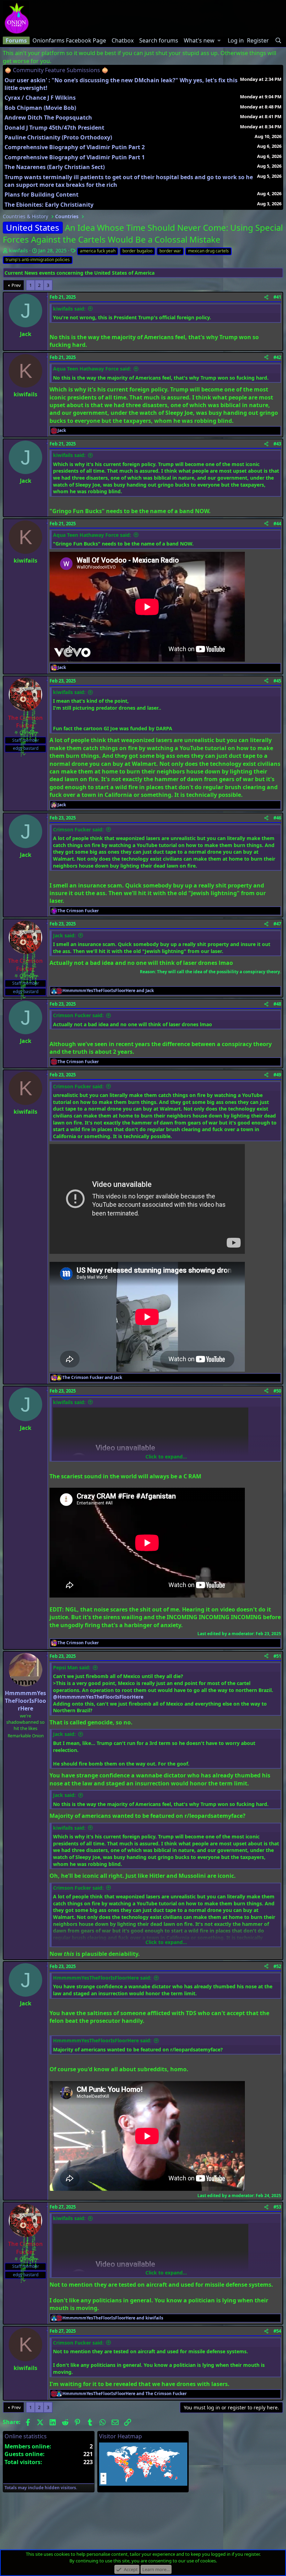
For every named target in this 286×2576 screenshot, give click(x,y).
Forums (16, 40)
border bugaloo (137, 251)
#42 (277, 357)
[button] (219, 40)
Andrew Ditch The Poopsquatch (48, 117)
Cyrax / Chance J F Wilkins (40, 98)
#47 (277, 924)
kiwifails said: (69, 309)
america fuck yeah (98, 251)
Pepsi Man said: (72, 1667)
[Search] (278, 40)
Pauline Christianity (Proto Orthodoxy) (58, 137)
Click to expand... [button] (166, 1457)
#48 (277, 1004)
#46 (277, 818)
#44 (277, 524)
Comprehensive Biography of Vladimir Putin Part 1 (75, 157)
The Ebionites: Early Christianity (49, 205)
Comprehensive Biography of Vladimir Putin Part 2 (75, 147)
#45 (277, 681)
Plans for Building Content (42, 195)
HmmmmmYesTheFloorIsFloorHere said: (102, 1978)
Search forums (159, 40)
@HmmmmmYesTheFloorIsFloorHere (98, 1697)
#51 (277, 1656)
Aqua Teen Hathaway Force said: (92, 369)
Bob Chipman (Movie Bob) (40, 108)
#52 (277, 1966)
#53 (277, 2207)
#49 (277, 1075)
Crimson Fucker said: (78, 829)
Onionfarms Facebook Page (69, 40)
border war (170, 251)
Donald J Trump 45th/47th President (54, 128)
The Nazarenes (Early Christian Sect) (55, 167)
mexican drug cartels (208, 251)
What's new (199, 40)
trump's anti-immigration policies (38, 260)
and (108, 991)
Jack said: (64, 935)
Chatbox (123, 40)
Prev (16, 285)
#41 (277, 297)
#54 (277, 2331)
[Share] (266, 297)
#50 (277, 1391)
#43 (277, 444)
